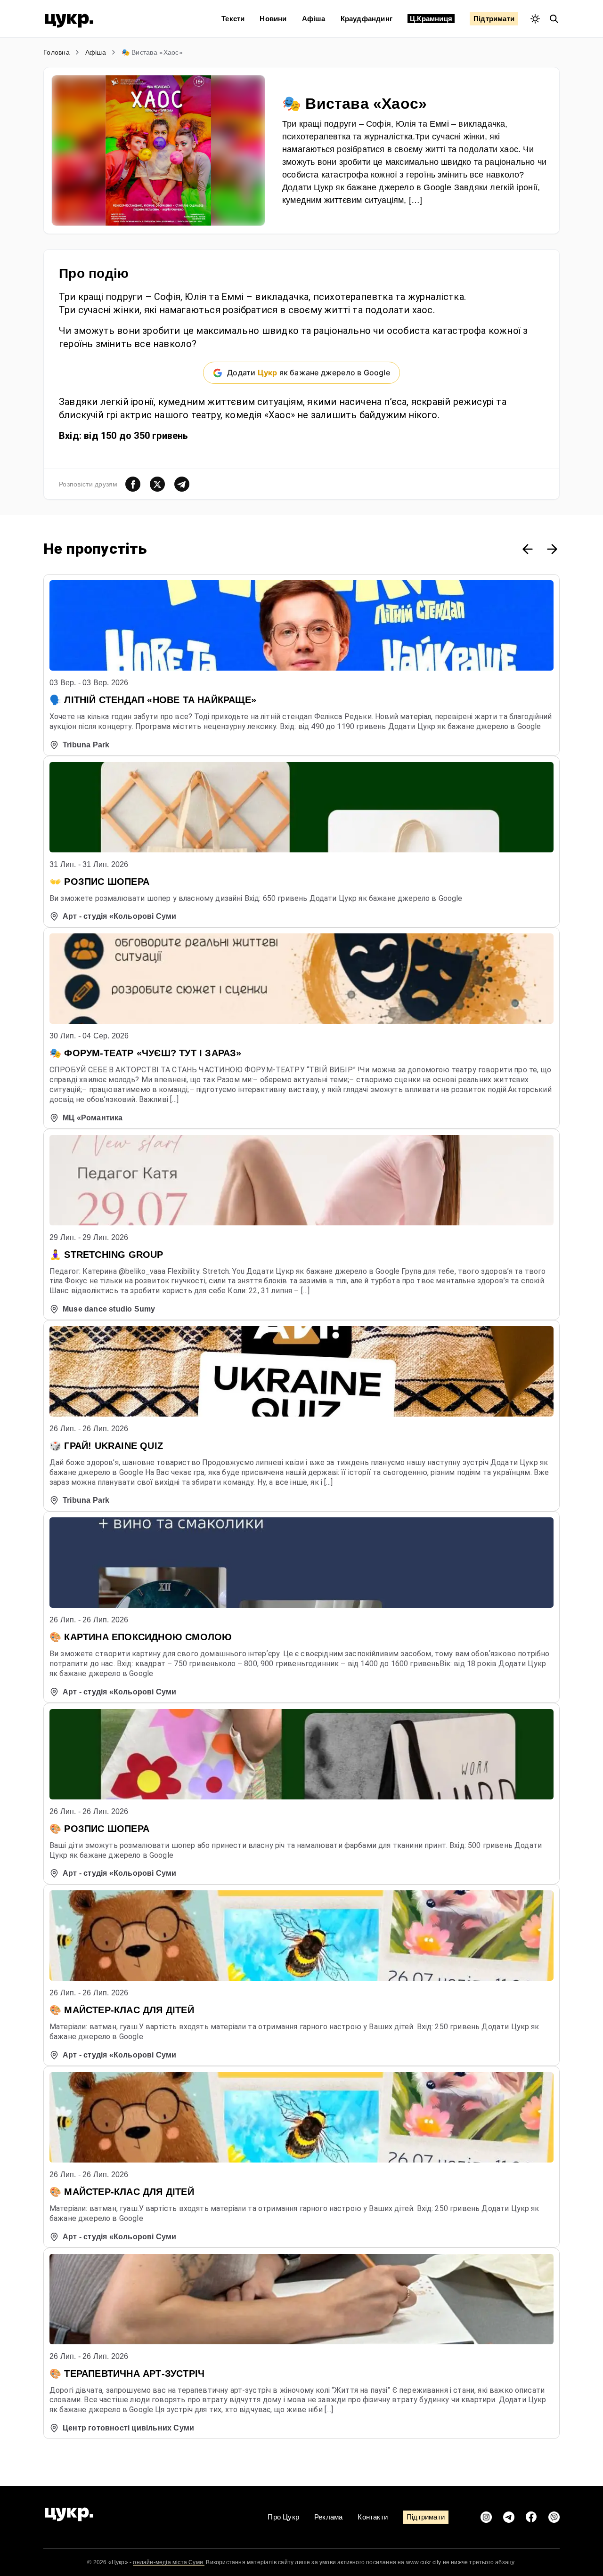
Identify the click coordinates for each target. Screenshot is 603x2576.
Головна (57, 52)
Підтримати (494, 19)
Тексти (233, 19)
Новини (273, 19)
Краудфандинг (367, 19)
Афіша (314, 19)
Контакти (373, 2517)
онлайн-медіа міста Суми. (169, 2562)
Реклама (328, 2517)
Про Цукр (283, 2517)
